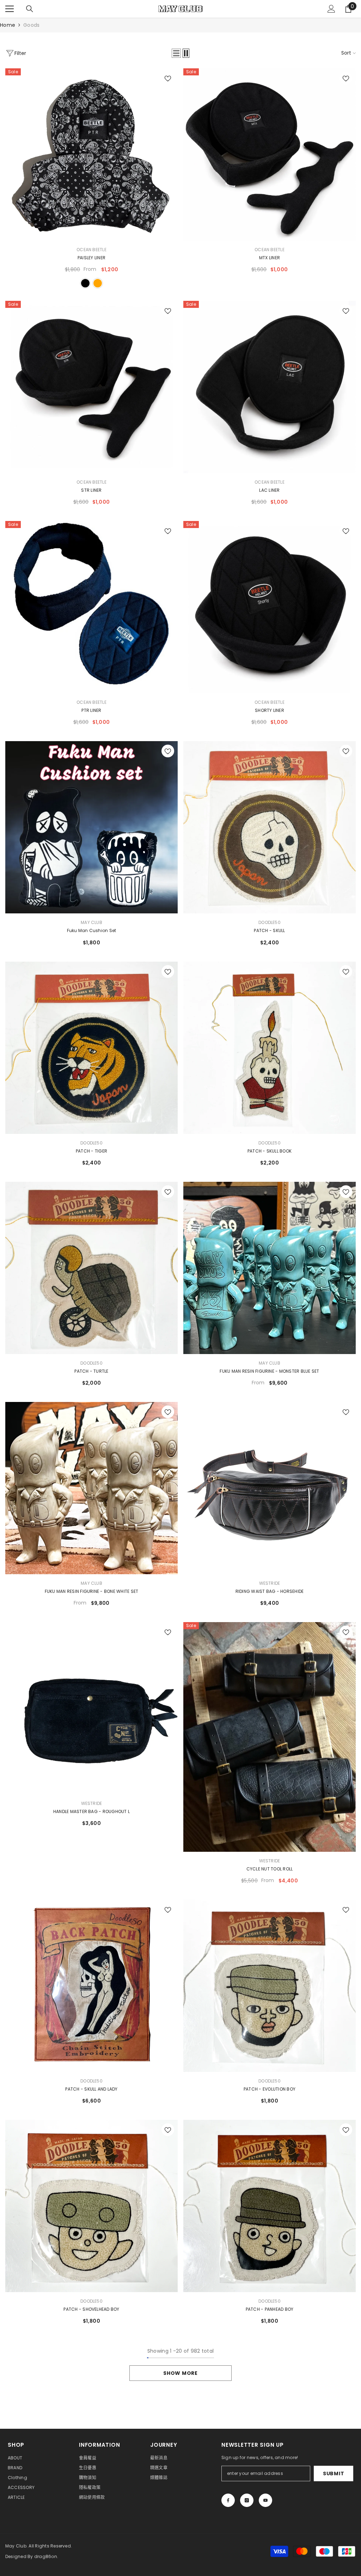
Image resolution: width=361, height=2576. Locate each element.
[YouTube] (265, 2500)
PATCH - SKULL (269, 930)
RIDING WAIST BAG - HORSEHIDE (270, 1591)
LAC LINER (269, 490)
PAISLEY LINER (91, 258)
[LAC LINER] (270, 387)
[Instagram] (247, 2500)
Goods (31, 25)
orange (98, 283)
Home (8, 25)
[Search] (30, 9)
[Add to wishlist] (168, 78)
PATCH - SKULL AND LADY (91, 2089)
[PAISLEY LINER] (91, 154)
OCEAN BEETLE (91, 250)
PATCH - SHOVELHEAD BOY (91, 2309)
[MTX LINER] (270, 154)
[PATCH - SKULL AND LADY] (91, 1986)
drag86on (46, 2556)
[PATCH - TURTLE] (91, 1268)
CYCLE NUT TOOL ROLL (270, 1869)
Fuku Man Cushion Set (92, 930)
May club (91, 922)
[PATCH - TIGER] (91, 1048)
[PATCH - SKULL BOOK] (270, 1048)
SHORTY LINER (270, 710)
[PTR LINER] (91, 607)
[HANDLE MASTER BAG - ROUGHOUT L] (91, 1708)
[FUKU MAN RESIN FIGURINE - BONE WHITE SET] (91, 1488)
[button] (176, 53)
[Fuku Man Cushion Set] (91, 827)
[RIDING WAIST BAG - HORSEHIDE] (270, 1488)
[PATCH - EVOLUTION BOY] (270, 1986)
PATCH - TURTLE (91, 1371)
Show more (180, 2373)
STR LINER (91, 490)
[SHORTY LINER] (270, 607)
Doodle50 (270, 922)
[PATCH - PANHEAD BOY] (270, 2206)
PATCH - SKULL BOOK (270, 1151)
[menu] (10, 9)
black (85, 283)
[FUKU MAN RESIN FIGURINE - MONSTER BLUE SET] (270, 1268)
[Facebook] (228, 2500)
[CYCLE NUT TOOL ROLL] (270, 1737)
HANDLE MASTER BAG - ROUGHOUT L (91, 1811)
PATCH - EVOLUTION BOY (270, 2089)
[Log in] (331, 9)
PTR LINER (91, 710)
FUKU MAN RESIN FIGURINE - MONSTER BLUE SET (269, 1371)
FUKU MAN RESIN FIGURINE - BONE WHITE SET (92, 1591)
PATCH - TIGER (91, 1151)
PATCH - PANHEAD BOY (270, 2309)
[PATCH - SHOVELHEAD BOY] (91, 2206)
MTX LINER (270, 258)
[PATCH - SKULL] (270, 827)
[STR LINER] (91, 387)
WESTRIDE (270, 1583)
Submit (334, 2473)
